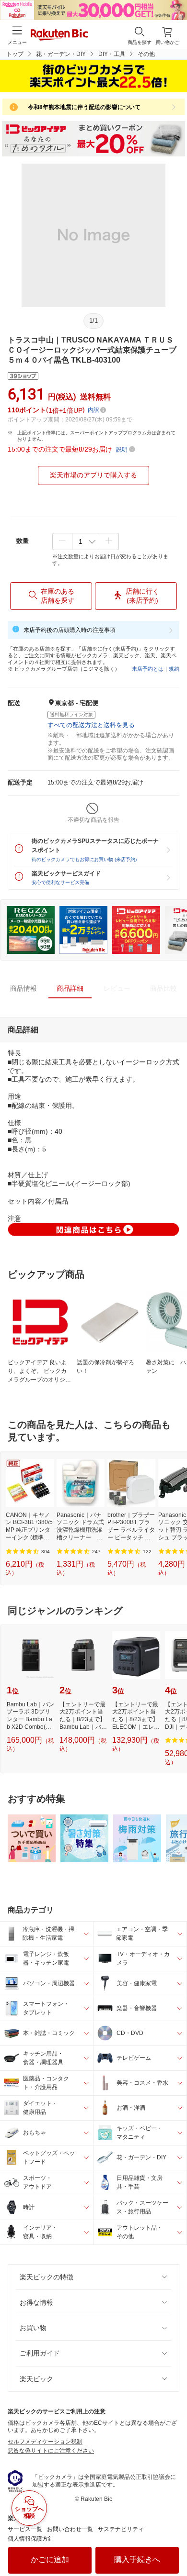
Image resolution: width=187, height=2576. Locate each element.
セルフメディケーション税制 (45, 2442)
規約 (174, 669)
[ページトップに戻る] (173, 2544)
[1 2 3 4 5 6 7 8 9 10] (86, 542)
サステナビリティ (121, 2529)
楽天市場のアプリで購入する (93, 475)
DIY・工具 (112, 54)
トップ (15, 54)
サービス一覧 (25, 2529)
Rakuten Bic (59, 35)
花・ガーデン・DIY (61, 54)
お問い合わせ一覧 (70, 2529)
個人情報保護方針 (31, 2539)
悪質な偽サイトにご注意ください (51, 2451)
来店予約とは (148, 669)
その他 (146, 54)
